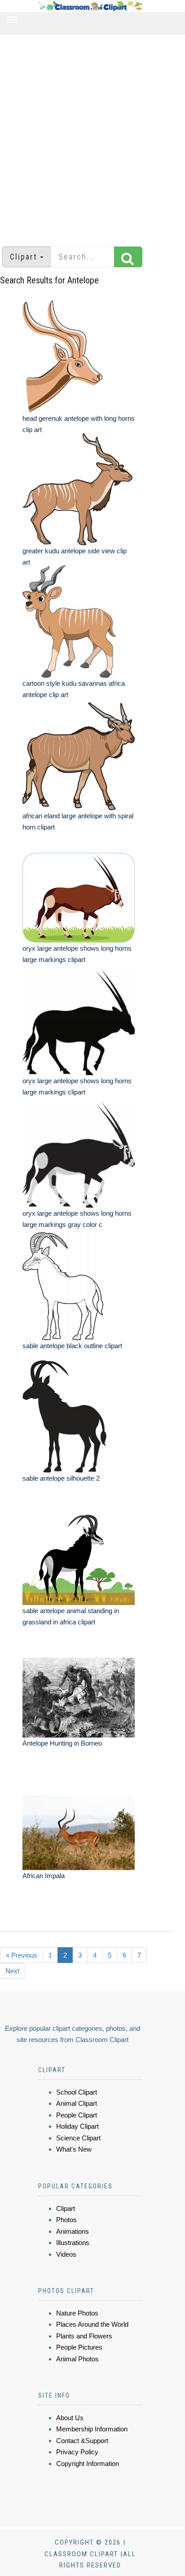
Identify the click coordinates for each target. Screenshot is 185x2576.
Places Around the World (92, 2324)
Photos (66, 2220)
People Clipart (77, 2115)
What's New (74, 2149)
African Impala (44, 1876)
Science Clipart (78, 2138)
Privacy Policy (77, 2452)
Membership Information (92, 2429)
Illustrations (73, 2243)
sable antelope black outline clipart (72, 1346)
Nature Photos (77, 2313)
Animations (73, 2231)
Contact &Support (82, 2441)
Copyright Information (88, 2464)
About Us (70, 2418)
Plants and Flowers (84, 2336)
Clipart (66, 2208)
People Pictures (79, 2347)
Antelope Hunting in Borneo (62, 1743)
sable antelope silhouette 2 (61, 1478)
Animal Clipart (77, 2103)
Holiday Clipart (77, 2126)
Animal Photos (77, 2359)
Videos (66, 2254)
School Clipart (77, 2092)
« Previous (22, 1955)
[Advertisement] (92, 136)
